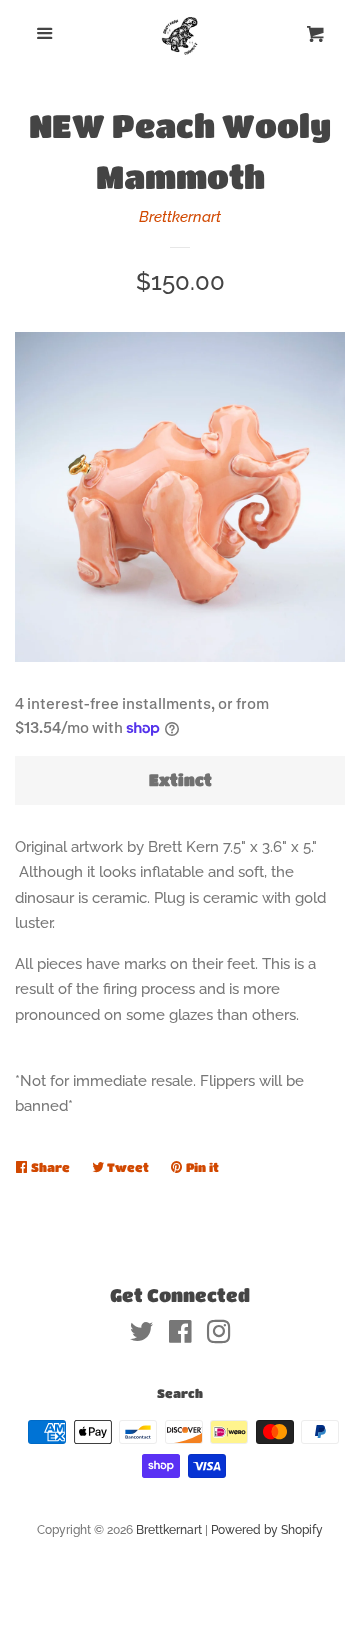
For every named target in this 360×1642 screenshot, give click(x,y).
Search (180, 1393)
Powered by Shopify (267, 1530)
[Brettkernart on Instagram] (219, 1336)
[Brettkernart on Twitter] (142, 1336)
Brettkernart (180, 217)
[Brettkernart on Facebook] (180, 1336)
